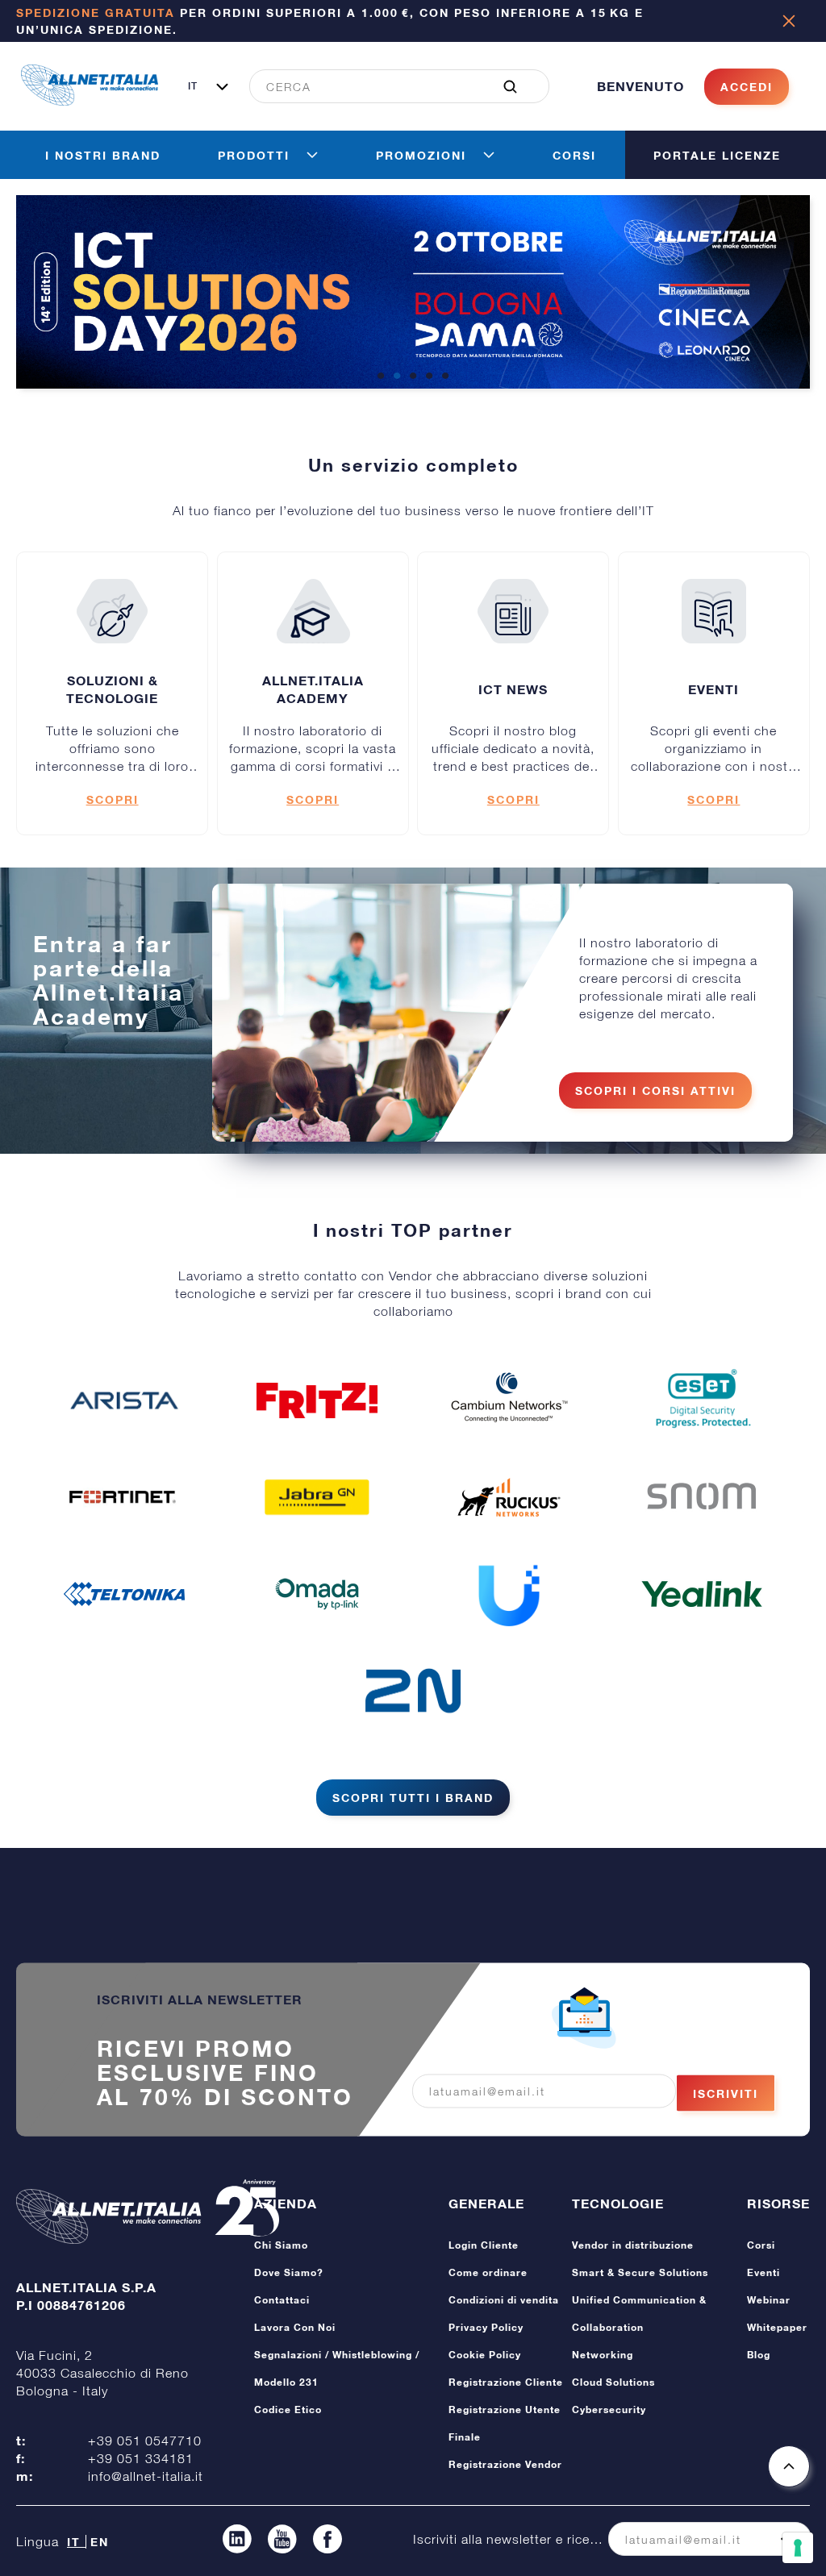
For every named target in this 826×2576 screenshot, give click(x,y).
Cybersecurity (609, 2410)
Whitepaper (777, 2327)
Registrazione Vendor (505, 2464)
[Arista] (124, 1400)
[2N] (413, 1691)
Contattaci (282, 2300)
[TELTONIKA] (124, 1594)
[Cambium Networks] (509, 1400)
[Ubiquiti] (509, 1594)
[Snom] (702, 1497)
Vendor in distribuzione (633, 2245)
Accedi (747, 87)
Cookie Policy (485, 2355)
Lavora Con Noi (295, 2327)
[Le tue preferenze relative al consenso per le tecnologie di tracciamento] (798, 2548)
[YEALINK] (702, 1594)
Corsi (761, 2245)
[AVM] (317, 1400)
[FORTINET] (124, 1497)
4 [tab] (429, 377)
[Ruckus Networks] (509, 1497)
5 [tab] (445, 377)
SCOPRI (113, 799)
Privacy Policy (486, 2327)
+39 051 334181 (141, 2458)
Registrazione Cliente (506, 2382)
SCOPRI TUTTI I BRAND (413, 1798)
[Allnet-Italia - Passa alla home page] (90, 101)
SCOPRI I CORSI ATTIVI (655, 1090)
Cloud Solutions (613, 2382)
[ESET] (702, 1400)
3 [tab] (413, 377)
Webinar (769, 2300)
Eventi (763, 2272)
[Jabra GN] (317, 1497)
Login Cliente (484, 2245)
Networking (603, 2355)
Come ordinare (488, 2272)
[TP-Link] (317, 1594)
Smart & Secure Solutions (640, 2272)
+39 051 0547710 (145, 2441)
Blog (759, 2355)
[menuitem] (390, 86)
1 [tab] (381, 377)
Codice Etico (288, 2410)
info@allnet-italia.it (146, 2476)
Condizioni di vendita (504, 2300)
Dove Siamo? (289, 2272)
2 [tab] (397, 377)
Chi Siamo (281, 2245)
